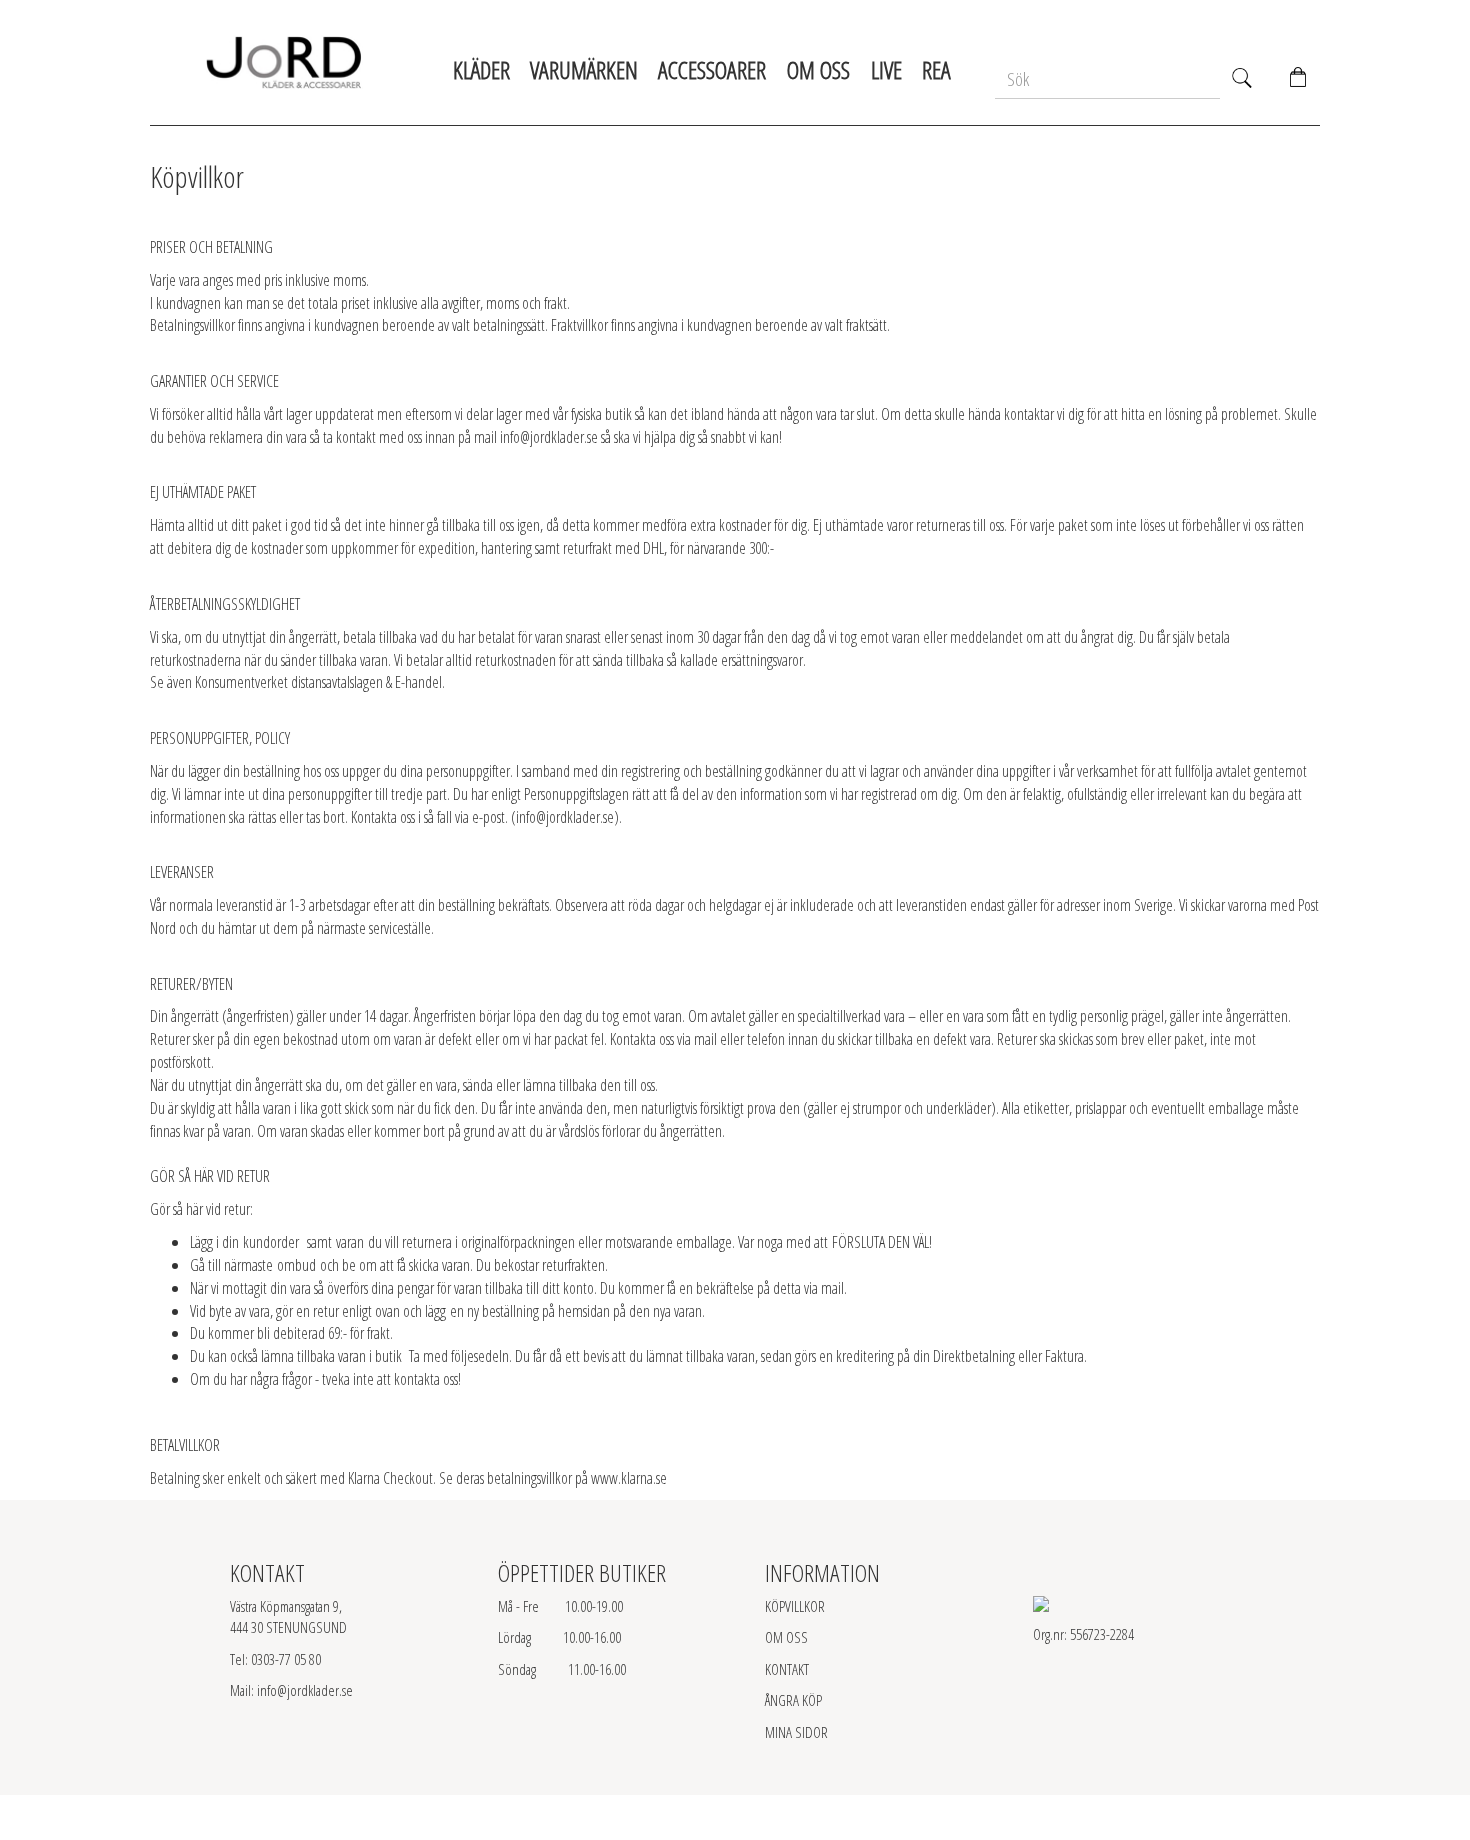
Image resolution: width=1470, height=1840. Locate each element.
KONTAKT (787, 1669)
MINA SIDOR (796, 1732)
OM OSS (786, 1637)
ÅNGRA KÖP (793, 1700)
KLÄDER (481, 70)
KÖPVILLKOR (795, 1606)
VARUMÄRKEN (584, 70)
